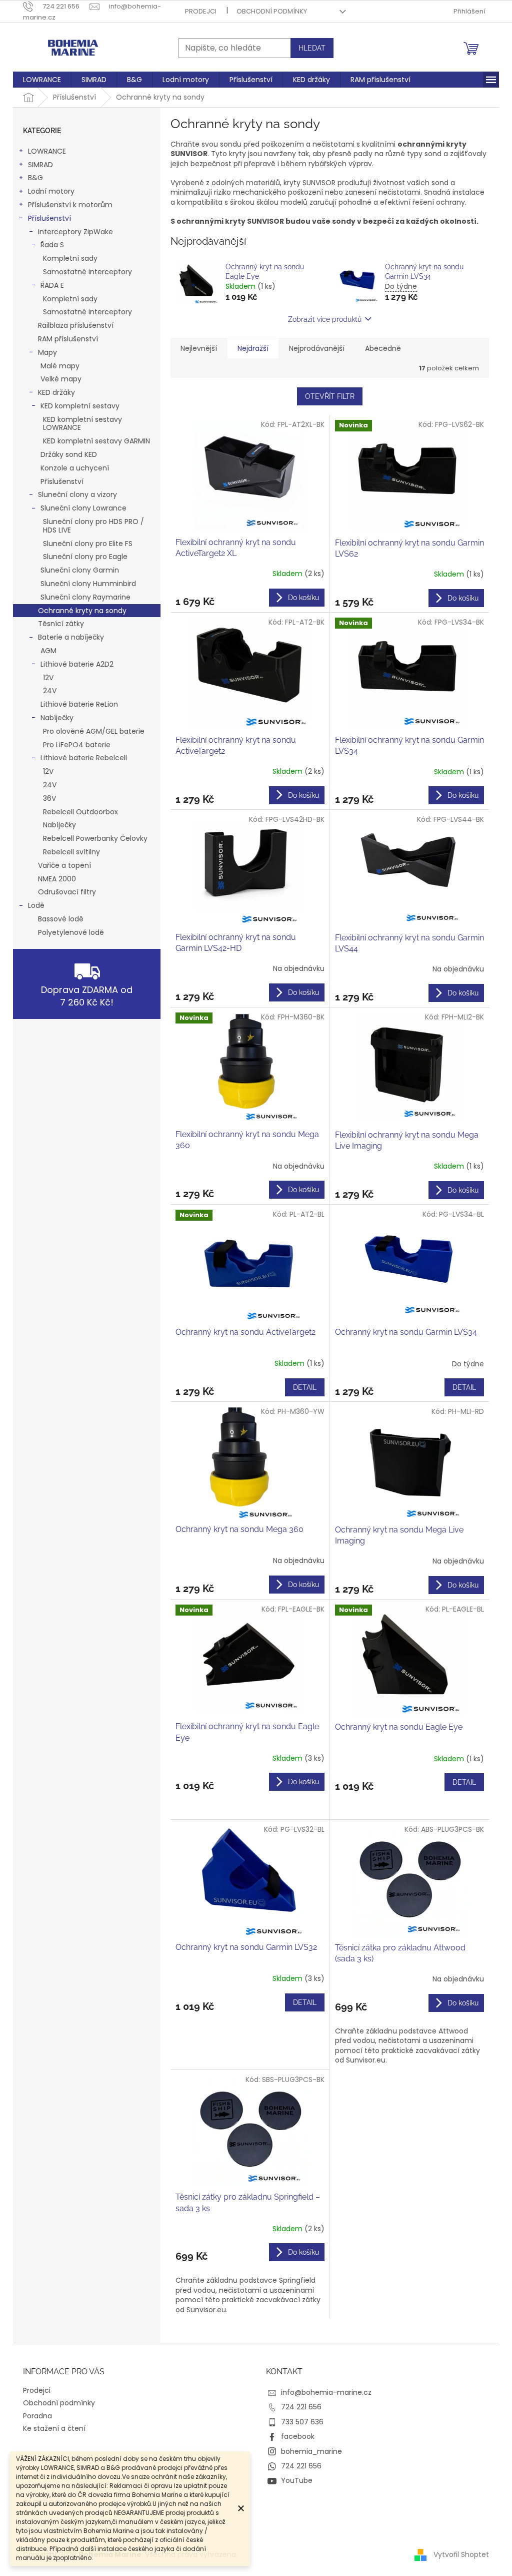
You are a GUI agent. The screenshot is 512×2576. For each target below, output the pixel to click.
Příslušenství (49, 218)
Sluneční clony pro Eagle (85, 557)
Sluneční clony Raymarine (85, 597)
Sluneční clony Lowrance (83, 508)
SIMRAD (40, 165)
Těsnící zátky (61, 624)
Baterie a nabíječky (71, 637)
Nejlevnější (199, 348)
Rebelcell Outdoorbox (80, 812)
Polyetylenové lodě (71, 932)
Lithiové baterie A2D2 (77, 664)
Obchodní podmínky (272, 11)
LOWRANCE (47, 151)
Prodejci (201, 11)
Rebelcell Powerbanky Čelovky (95, 838)
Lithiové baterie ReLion (79, 704)
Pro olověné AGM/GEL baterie (94, 731)
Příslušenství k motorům (70, 205)
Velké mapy (61, 379)
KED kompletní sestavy (80, 406)
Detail (305, 1387)
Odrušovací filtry (67, 892)
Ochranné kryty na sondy (82, 611)
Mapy (47, 352)
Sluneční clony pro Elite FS (88, 544)
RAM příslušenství (68, 339)
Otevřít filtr (330, 396)
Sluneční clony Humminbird (88, 584)
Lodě (36, 905)
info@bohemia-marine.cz (326, 2392)
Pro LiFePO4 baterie (77, 745)
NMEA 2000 (57, 879)
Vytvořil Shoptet (461, 2554)
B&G (35, 178)
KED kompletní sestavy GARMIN (96, 441)
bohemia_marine (311, 2451)
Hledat (312, 48)
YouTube (297, 2480)
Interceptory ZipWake (75, 232)
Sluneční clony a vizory (77, 494)
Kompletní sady (70, 258)
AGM (48, 651)
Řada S (52, 245)
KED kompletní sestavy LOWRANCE (82, 424)
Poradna (37, 2416)
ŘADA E (52, 285)
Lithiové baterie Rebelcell (84, 758)
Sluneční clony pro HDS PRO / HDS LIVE (93, 526)
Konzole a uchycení (75, 468)
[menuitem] (42, 80)
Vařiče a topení (64, 865)
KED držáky (56, 392)
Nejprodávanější (317, 348)
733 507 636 (302, 2422)
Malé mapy (60, 366)
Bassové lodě (61, 919)
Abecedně (383, 348)
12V (48, 678)
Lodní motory (51, 191)
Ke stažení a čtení (54, 2428)
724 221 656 (301, 2407)
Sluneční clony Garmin (80, 570)
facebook (298, 2436)
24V (50, 691)
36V (49, 798)
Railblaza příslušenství (76, 325)
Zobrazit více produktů (325, 319)
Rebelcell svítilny (71, 852)
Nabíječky (57, 718)
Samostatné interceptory (87, 272)
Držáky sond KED (69, 454)
